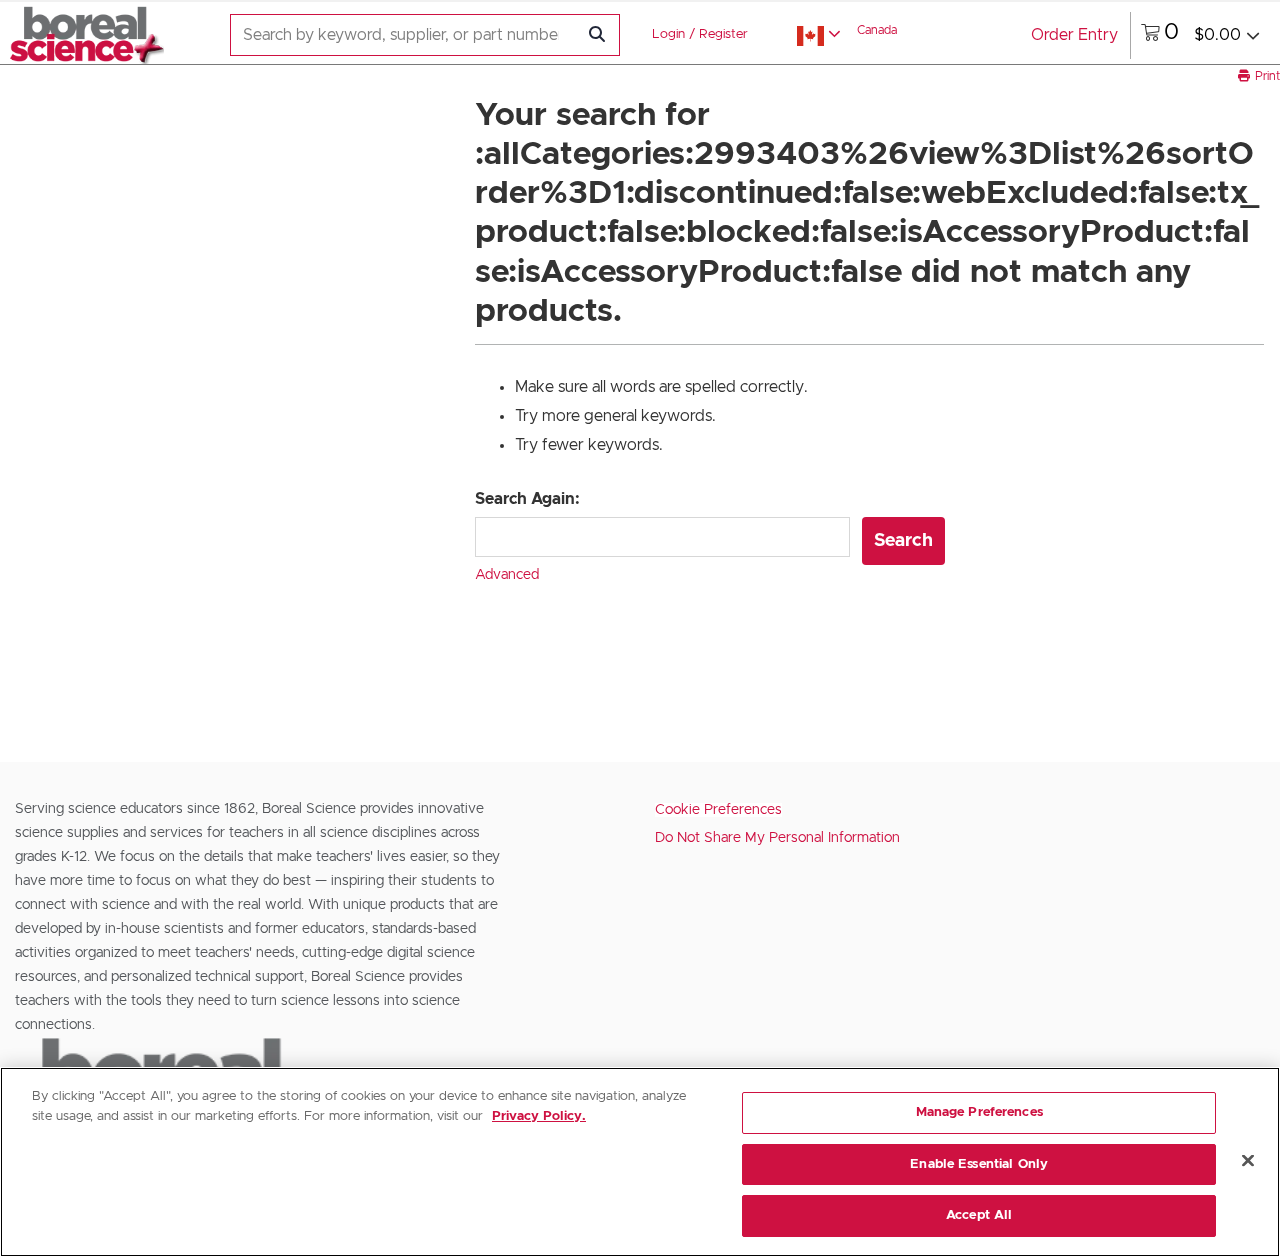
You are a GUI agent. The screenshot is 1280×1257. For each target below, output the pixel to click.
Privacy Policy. (539, 1116)
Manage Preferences (979, 1112)
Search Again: (527, 499)
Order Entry (1074, 35)
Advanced (507, 575)
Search (903, 541)
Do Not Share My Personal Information (777, 838)
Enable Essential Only (979, 1164)
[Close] (1248, 1161)
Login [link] (668, 34)
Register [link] (723, 34)
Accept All (979, 1215)
